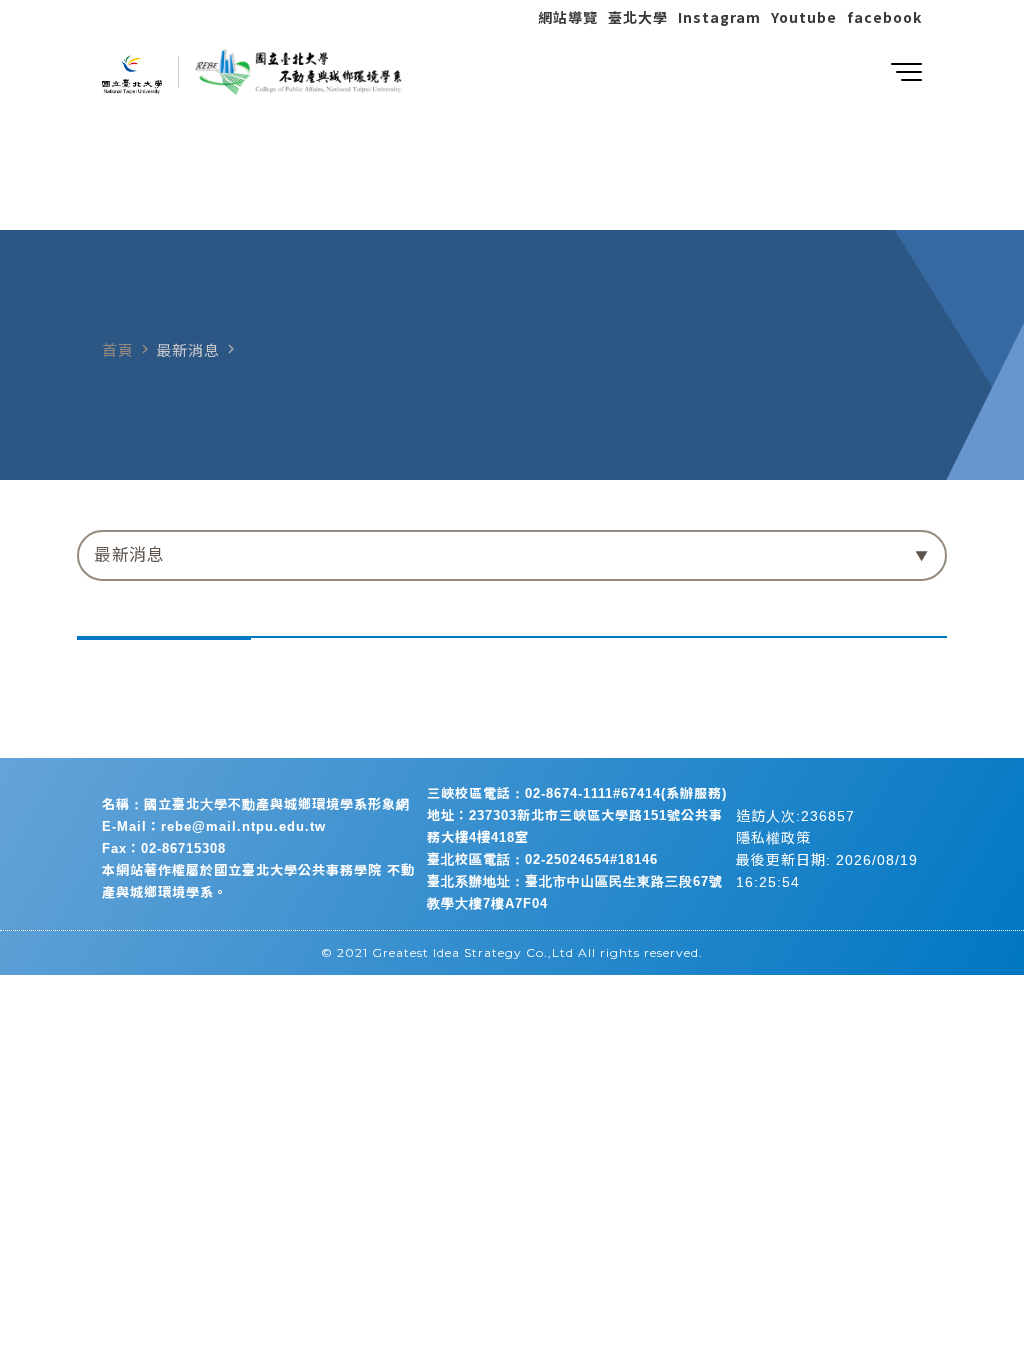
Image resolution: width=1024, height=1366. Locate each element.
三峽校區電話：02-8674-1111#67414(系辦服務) (577, 793)
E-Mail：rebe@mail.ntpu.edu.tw (214, 826)
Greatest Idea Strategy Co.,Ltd (473, 952)
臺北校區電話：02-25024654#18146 (542, 859)
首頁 (118, 350)
